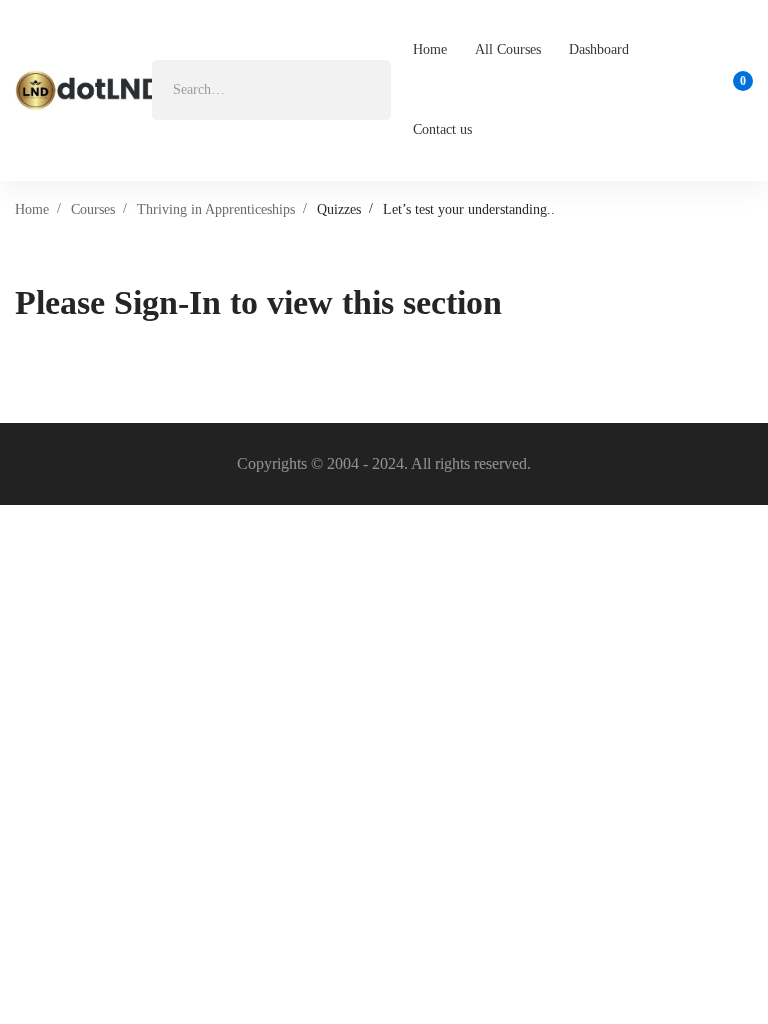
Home (32, 209)
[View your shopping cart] (736, 90)
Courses (93, 209)
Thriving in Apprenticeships (216, 209)
